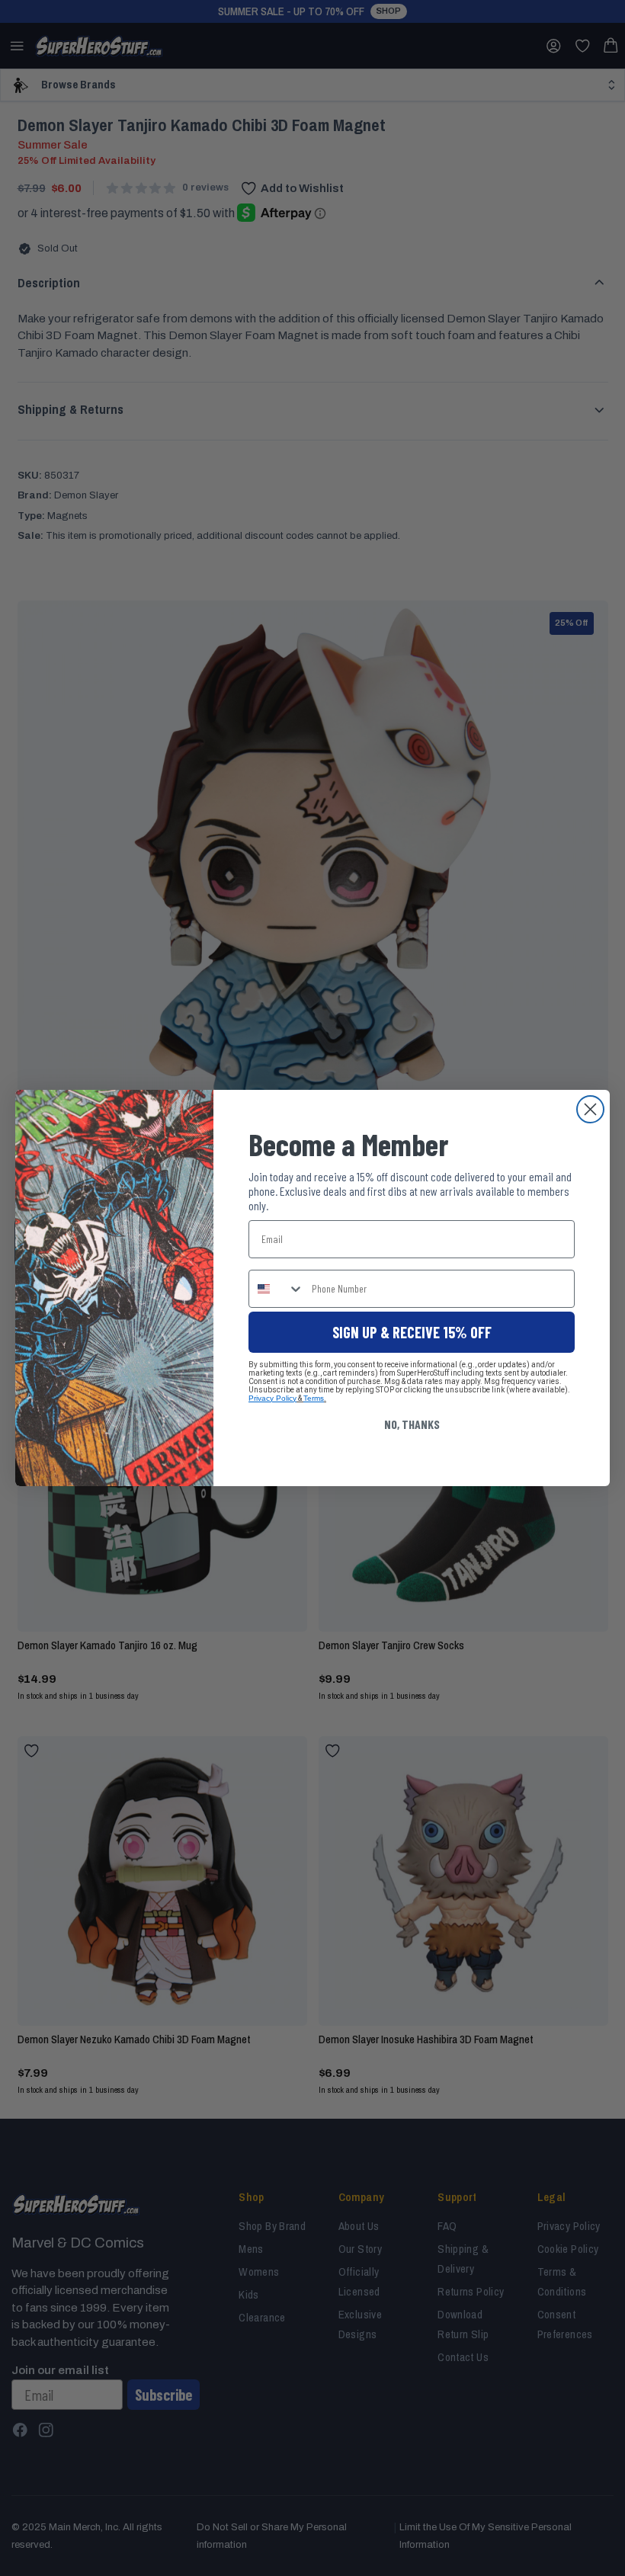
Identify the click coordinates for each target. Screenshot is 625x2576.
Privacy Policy (272, 1398)
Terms (314, 1398)
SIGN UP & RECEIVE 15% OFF (412, 1332)
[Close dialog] (590, 1109)
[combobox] (277, 1289)
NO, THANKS (412, 1424)
